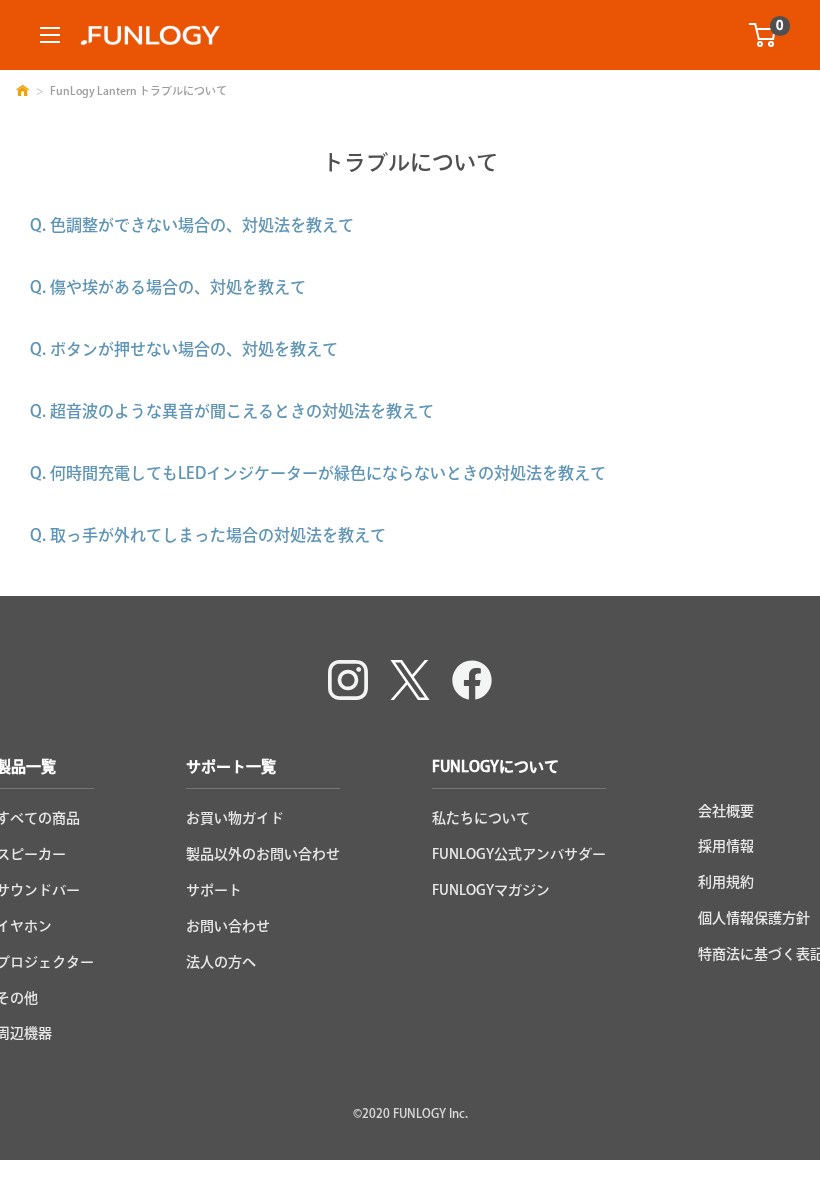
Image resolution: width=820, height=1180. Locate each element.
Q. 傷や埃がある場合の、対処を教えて (168, 287)
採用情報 (726, 846)
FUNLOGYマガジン (491, 890)
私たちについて (481, 818)
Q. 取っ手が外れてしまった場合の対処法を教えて (208, 535)
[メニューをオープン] (50, 35)
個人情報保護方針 (754, 918)
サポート (214, 890)
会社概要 (726, 811)
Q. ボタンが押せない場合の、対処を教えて (184, 349)
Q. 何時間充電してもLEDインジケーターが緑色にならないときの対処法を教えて (318, 473)
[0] (763, 35)
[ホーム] (22, 90)
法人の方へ (221, 962)
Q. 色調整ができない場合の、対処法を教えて (192, 225)
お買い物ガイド (235, 818)
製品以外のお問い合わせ (263, 854)
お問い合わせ (228, 926)
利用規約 (726, 882)
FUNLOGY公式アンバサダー (519, 854)
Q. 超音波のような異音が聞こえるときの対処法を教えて (232, 411)
